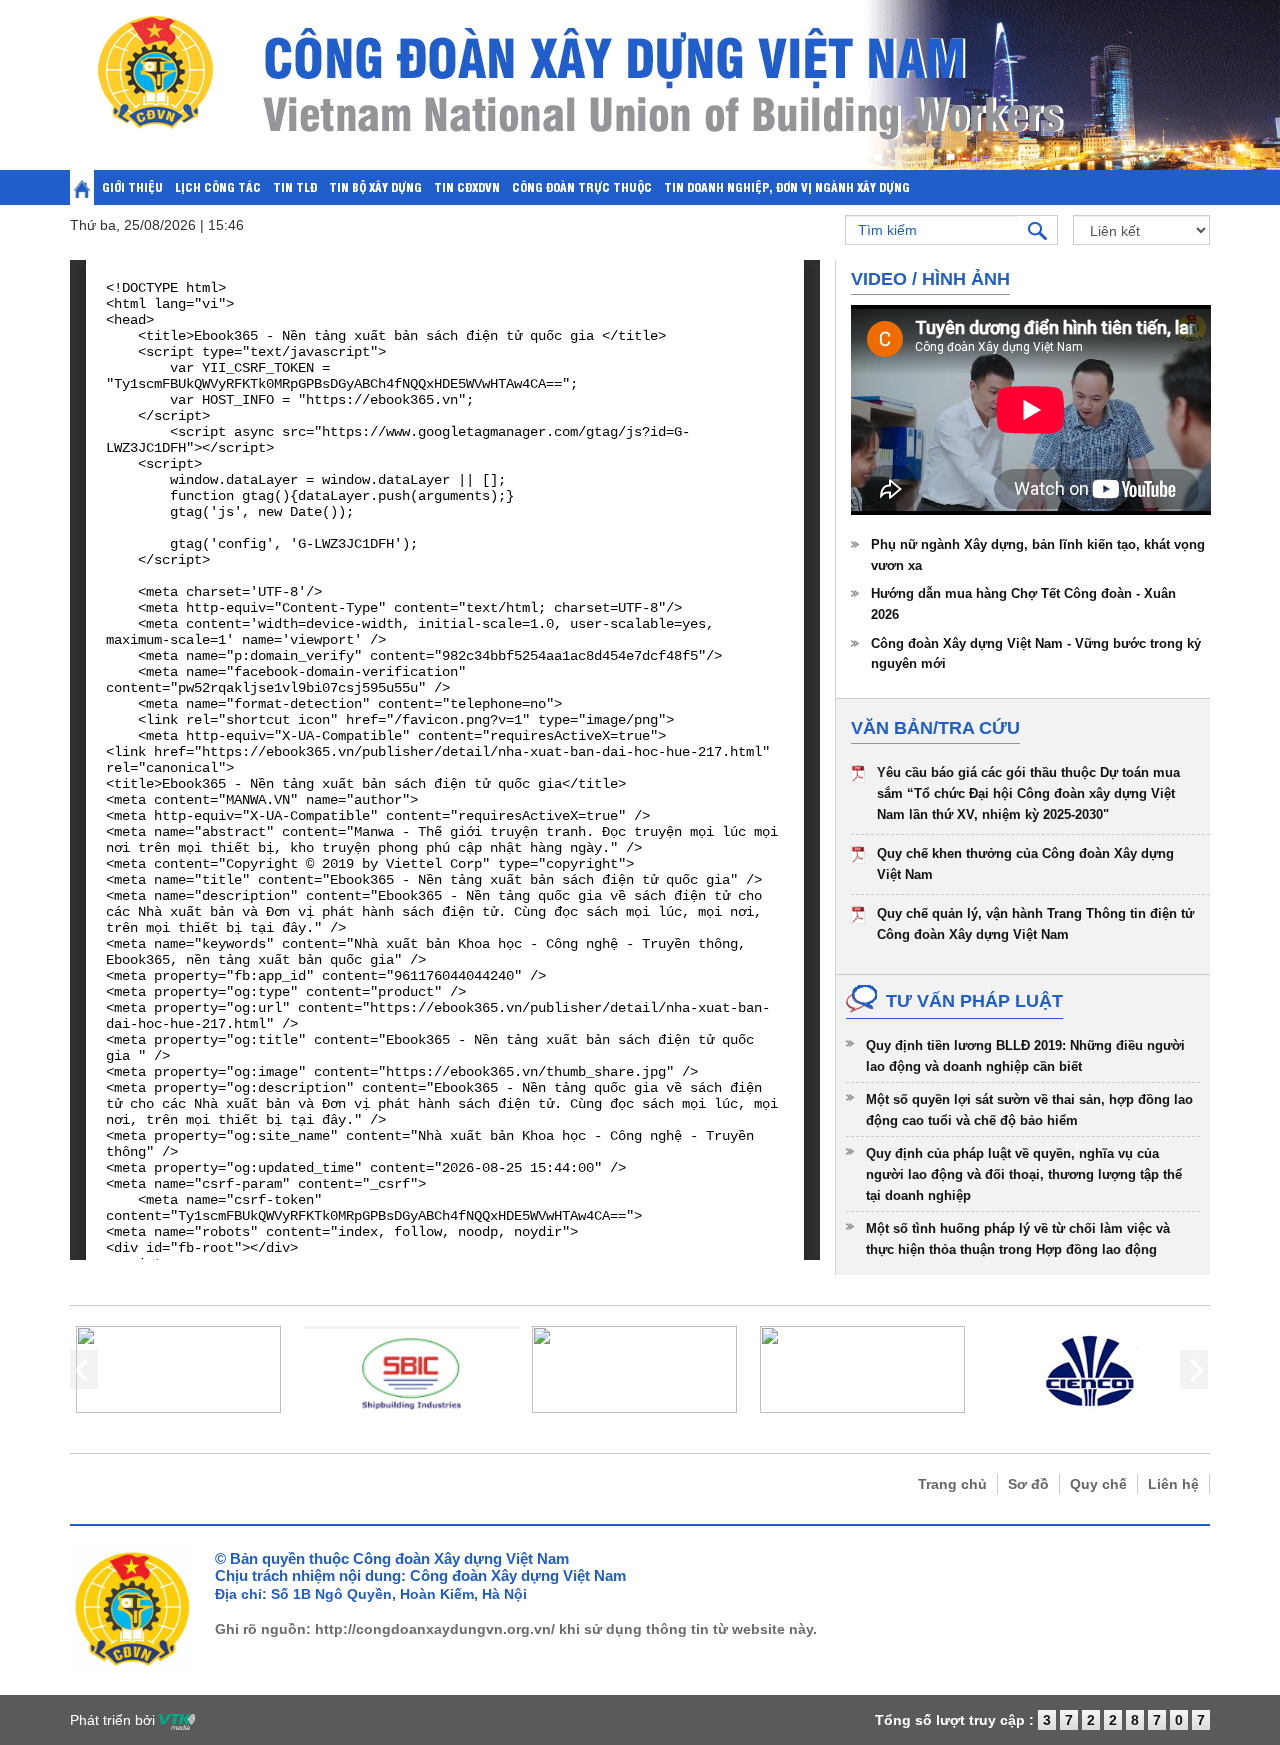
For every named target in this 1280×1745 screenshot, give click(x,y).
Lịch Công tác (218, 186)
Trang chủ (952, 1484)
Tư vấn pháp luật (974, 1001)
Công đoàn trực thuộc (582, 186)
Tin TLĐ (295, 186)
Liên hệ (1173, 1484)
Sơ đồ (1028, 1484)
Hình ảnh (966, 279)
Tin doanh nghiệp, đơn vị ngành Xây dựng (787, 186)
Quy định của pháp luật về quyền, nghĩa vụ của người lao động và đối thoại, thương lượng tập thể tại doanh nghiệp (1024, 1174)
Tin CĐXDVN (467, 186)
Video (879, 279)
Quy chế (1098, 1484)
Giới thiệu (132, 186)
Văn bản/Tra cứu (935, 728)
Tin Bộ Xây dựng (375, 186)
